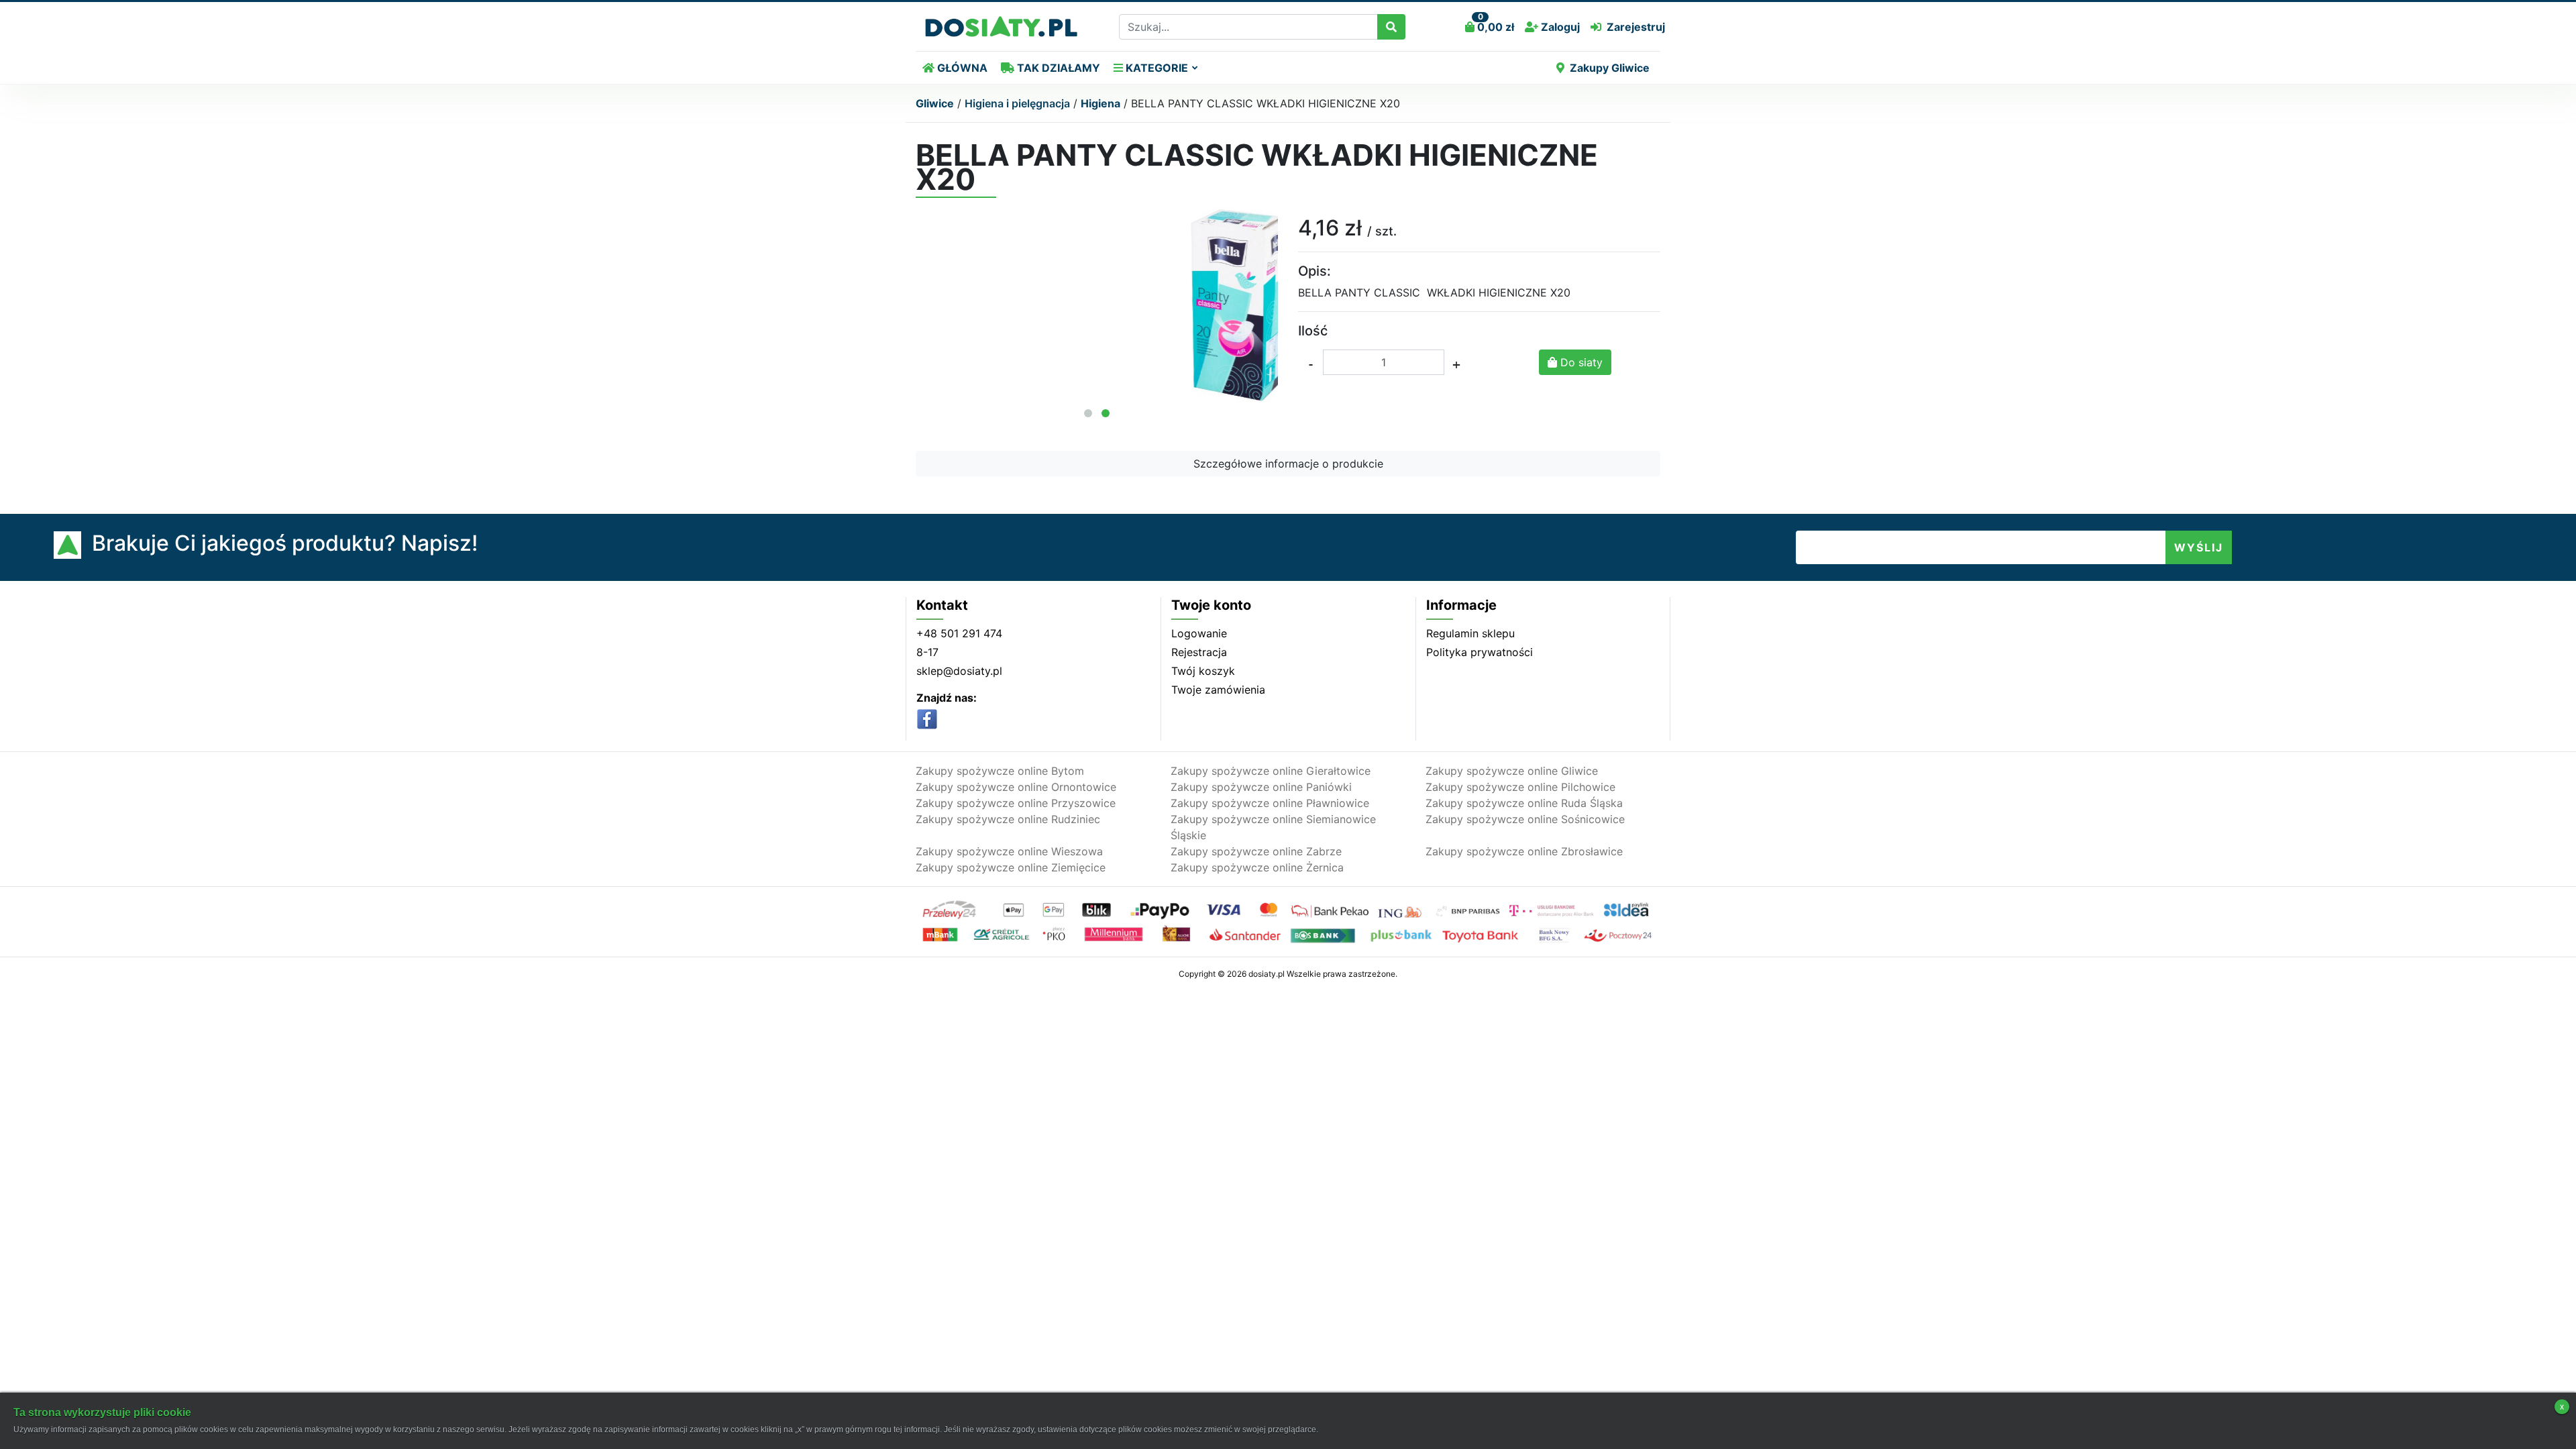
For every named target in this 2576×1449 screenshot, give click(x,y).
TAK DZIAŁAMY (1057, 68)
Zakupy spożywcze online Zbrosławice (1524, 851)
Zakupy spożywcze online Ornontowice (1016, 787)
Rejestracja (1199, 652)
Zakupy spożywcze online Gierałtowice (1271, 771)
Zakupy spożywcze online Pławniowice (1270, 803)
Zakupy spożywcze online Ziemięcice (1011, 867)
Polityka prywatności (1480, 652)
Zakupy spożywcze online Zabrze (1256, 851)
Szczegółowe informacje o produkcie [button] (1288, 464)
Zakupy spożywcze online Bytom (1000, 771)
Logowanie (1199, 633)
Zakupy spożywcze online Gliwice (1512, 771)
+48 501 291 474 (959, 633)
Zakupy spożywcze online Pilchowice (1520, 787)
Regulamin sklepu (1470, 633)
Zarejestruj (1636, 27)
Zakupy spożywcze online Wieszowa (1009, 851)
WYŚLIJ (2199, 547)
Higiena (1101, 103)
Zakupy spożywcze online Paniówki (1261, 787)
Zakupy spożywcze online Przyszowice (1016, 803)
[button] (1088, 413)
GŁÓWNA (961, 68)
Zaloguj (1559, 27)
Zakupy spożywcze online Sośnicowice (1525, 819)
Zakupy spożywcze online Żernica (1257, 867)
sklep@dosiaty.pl (959, 671)
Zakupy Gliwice (1610, 68)
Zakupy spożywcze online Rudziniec (1008, 819)
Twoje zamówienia (1218, 690)
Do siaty (1580, 362)
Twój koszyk (1203, 671)
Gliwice (935, 103)
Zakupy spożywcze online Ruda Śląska (1524, 803)
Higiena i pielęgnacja (1017, 103)
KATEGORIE (1156, 68)
